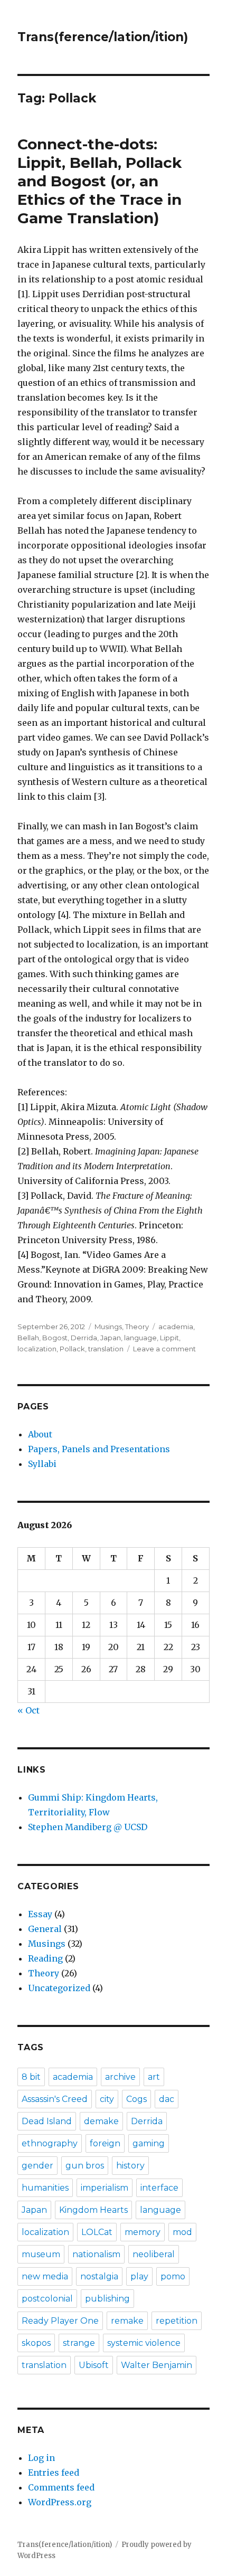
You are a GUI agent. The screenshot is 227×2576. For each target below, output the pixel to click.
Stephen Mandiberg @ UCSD (88, 1827)
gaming (149, 2143)
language (140, 1338)
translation (106, 1349)
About (40, 1434)
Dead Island (47, 2121)
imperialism (105, 2188)
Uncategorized (59, 1988)
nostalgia (99, 2276)
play (139, 2276)
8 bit (31, 2077)
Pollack (72, 1349)
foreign (105, 2143)
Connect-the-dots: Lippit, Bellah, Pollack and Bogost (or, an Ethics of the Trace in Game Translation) (100, 181)
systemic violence (144, 2343)
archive (120, 2077)
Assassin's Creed (55, 2099)
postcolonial (47, 2299)
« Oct (29, 1710)
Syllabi (42, 1464)
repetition (177, 2321)
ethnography (50, 2143)
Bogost (55, 1338)
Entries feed (54, 2473)
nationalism (96, 2254)
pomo (173, 2276)
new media (45, 2276)
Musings (108, 1327)
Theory (137, 1327)
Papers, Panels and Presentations (99, 1449)
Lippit (169, 1338)
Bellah (28, 1338)
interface (159, 2188)
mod (182, 2232)
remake (127, 2321)
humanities (45, 2188)
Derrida (84, 1338)
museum (41, 2254)
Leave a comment (164, 1349)
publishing (107, 2299)
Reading (45, 1958)
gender (37, 2166)
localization (37, 1349)
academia (176, 1327)
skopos (36, 2343)
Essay (40, 1914)
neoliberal (154, 2254)
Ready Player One (60, 2321)
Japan (111, 1338)
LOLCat (97, 2232)
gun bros (85, 2166)
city (107, 2099)
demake (101, 2121)
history (130, 2166)
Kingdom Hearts (93, 2210)
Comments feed (61, 2487)
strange (79, 2343)
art (154, 2077)
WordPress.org (60, 2502)
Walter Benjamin (157, 2365)
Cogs (136, 2099)
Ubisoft (94, 2365)
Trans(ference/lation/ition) (103, 37)
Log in (41, 2458)
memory (143, 2232)
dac (167, 2099)
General (45, 1929)
